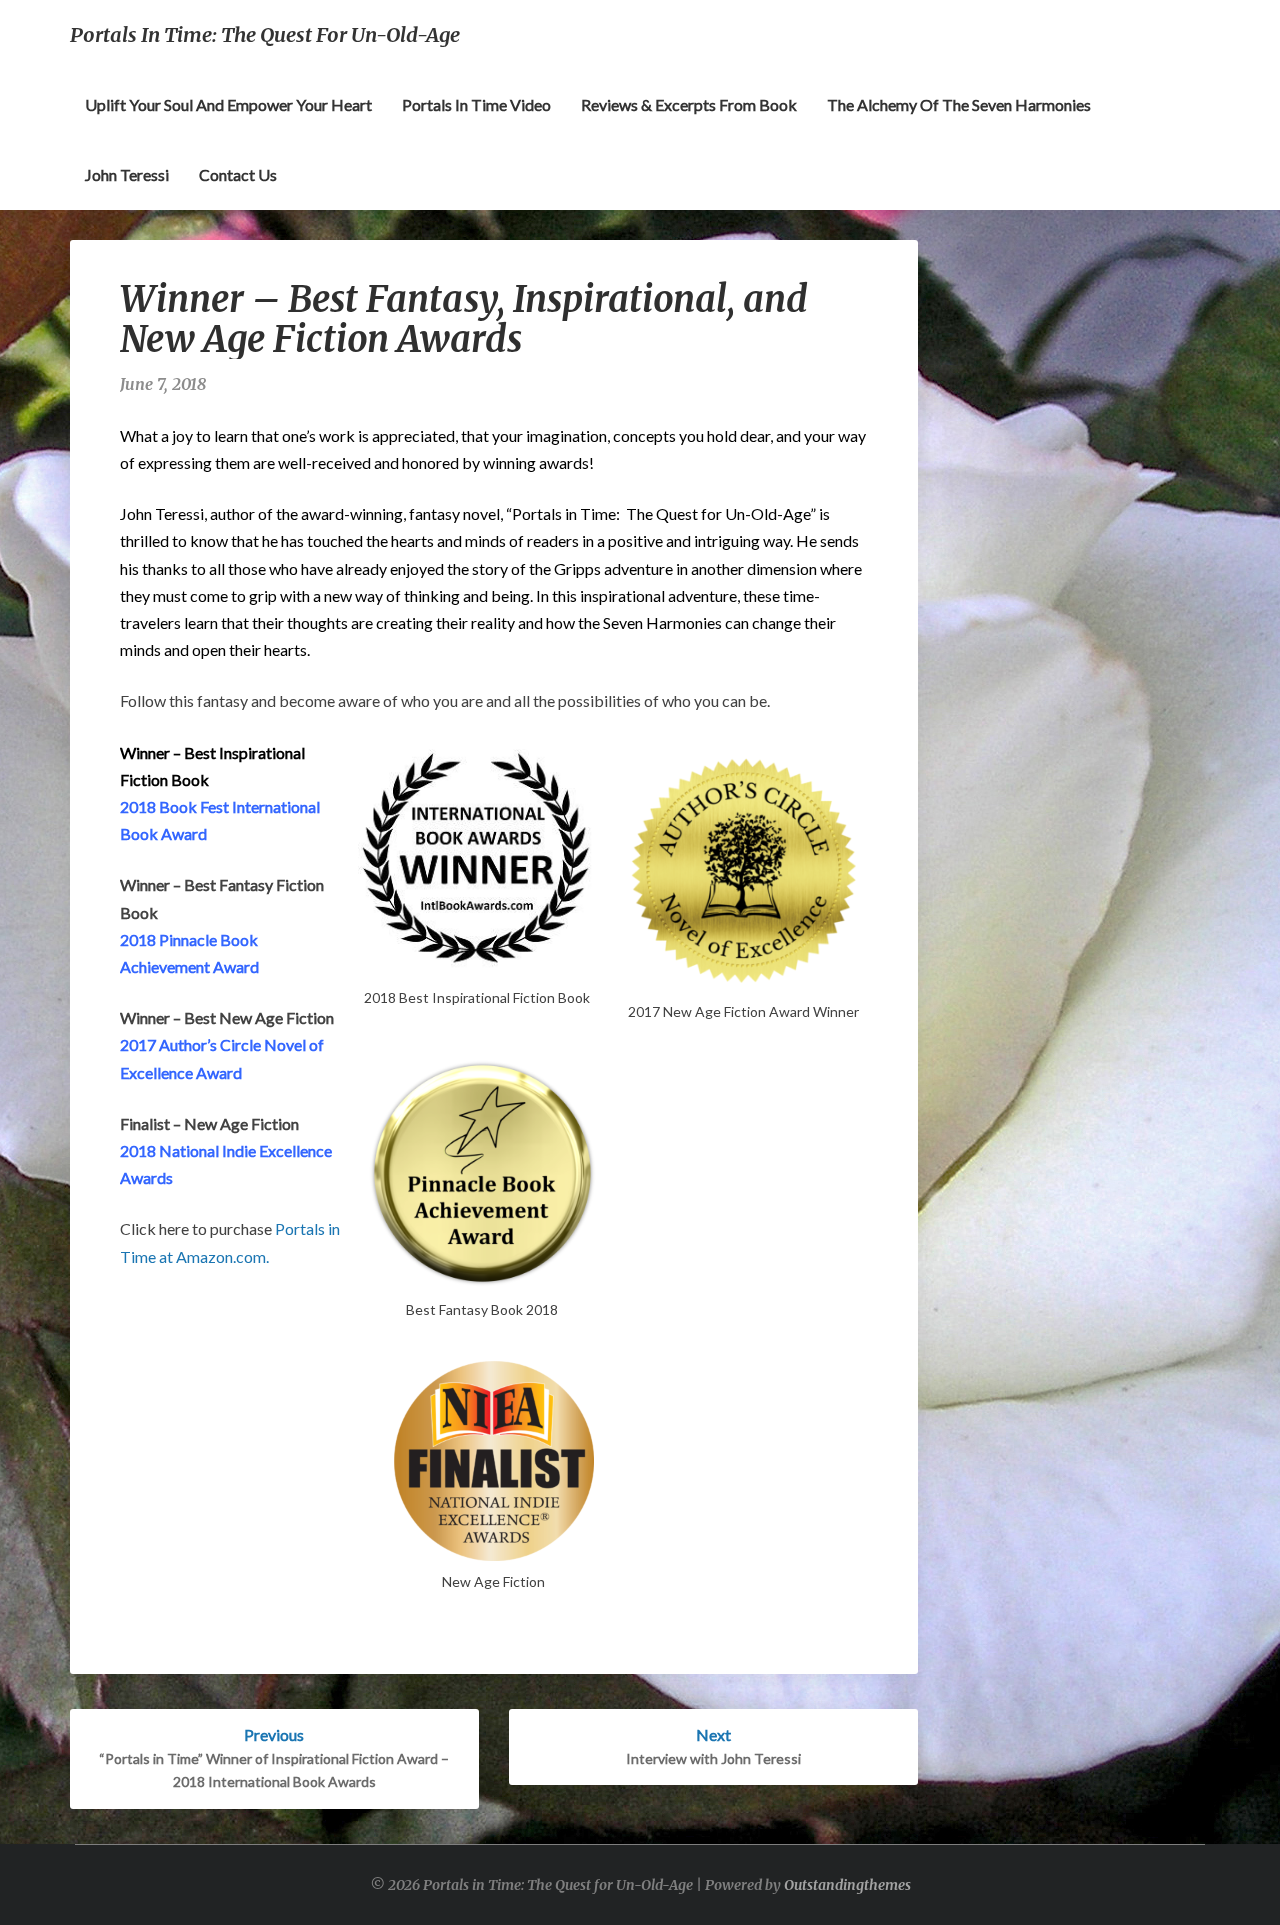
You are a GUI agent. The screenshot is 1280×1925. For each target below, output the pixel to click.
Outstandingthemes (847, 1885)
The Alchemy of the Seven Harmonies (959, 104)
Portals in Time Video (476, 104)
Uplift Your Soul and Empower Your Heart (228, 104)
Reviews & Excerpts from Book (689, 104)
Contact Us (238, 174)
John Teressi (127, 174)
